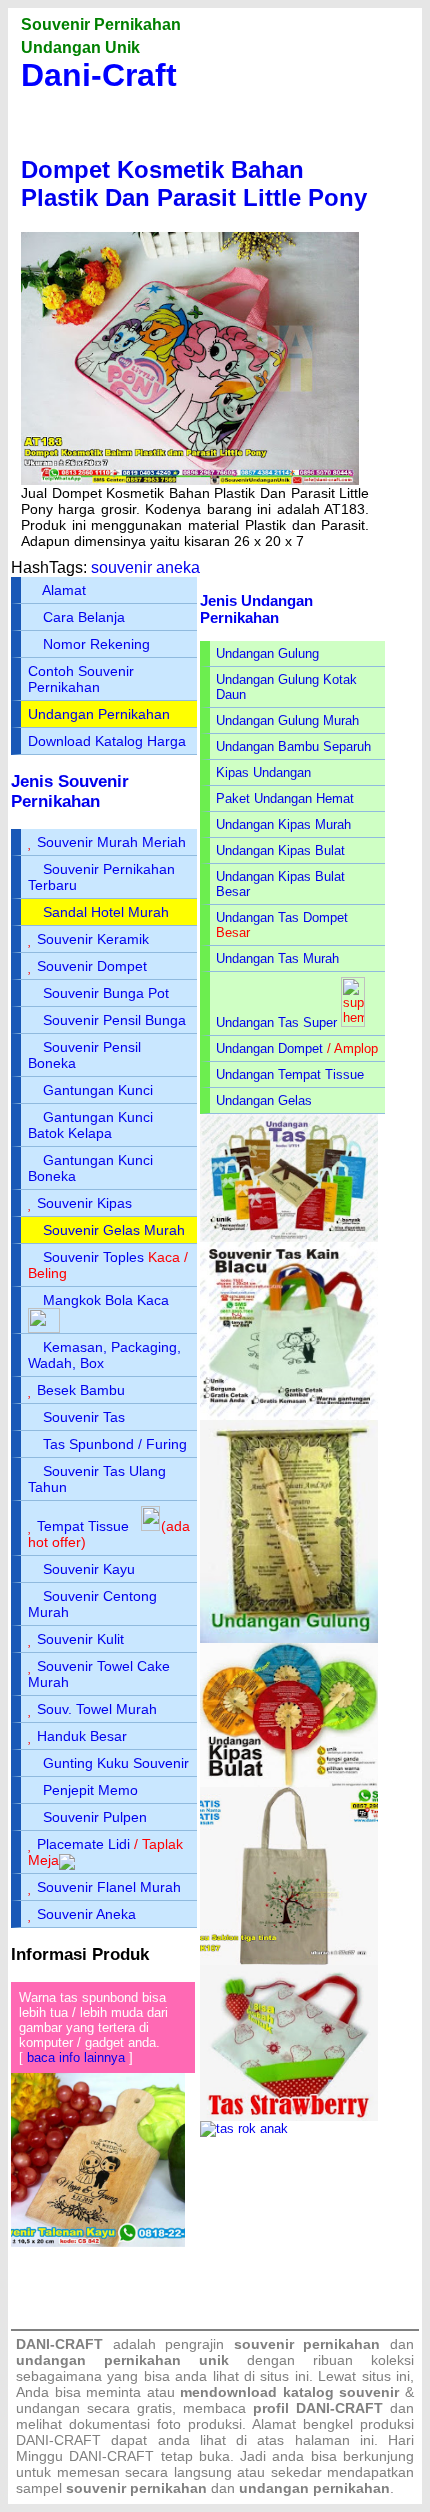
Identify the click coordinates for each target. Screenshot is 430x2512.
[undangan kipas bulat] (289, 1782)
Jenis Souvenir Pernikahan (70, 791)
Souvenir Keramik (93, 939)
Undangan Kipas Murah (283, 824)
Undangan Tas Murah (277, 958)
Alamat (64, 590)
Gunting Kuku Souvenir (116, 1763)
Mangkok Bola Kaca (106, 1300)
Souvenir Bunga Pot (106, 993)
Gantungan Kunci (98, 1090)
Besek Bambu (81, 1390)
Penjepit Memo (90, 1790)
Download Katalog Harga (107, 741)
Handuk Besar (82, 1736)
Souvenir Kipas (84, 1203)
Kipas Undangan (263, 772)
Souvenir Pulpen (95, 1817)
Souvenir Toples (93, 1257)
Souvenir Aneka (86, 1914)
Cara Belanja (84, 617)
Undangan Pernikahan (99, 714)
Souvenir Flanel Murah (109, 1887)
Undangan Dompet (269, 1048)
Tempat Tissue (83, 1526)
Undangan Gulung (267, 653)
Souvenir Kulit (80, 1639)
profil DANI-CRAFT (318, 2408)
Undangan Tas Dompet (282, 917)
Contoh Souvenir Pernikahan (81, 679)
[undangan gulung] (289, 1638)
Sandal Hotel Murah (106, 912)
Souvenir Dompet (92, 966)
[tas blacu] (289, 1415)
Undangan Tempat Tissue (290, 1074)
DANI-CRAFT (111, 2456)
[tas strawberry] (289, 2116)
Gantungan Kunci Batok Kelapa (90, 1125)
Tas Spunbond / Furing (115, 1444)
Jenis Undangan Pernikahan (256, 609)
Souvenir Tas (84, 1417)
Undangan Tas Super (276, 1022)
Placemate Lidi (83, 1844)
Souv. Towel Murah (97, 1709)
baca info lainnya (76, 2057)
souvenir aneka (145, 567)
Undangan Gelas (264, 1100)
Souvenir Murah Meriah (111, 842)
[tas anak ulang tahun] (244, 2128)
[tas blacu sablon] (289, 1960)
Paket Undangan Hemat (285, 798)
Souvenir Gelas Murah (114, 1230)
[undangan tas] (289, 1237)
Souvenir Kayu (89, 1569)
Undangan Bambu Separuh (293, 746)
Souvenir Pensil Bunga (114, 1020)
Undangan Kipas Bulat (280, 850)
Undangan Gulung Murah (287, 720)
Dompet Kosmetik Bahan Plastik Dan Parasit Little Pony (194, 183)
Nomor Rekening (96, 644)
